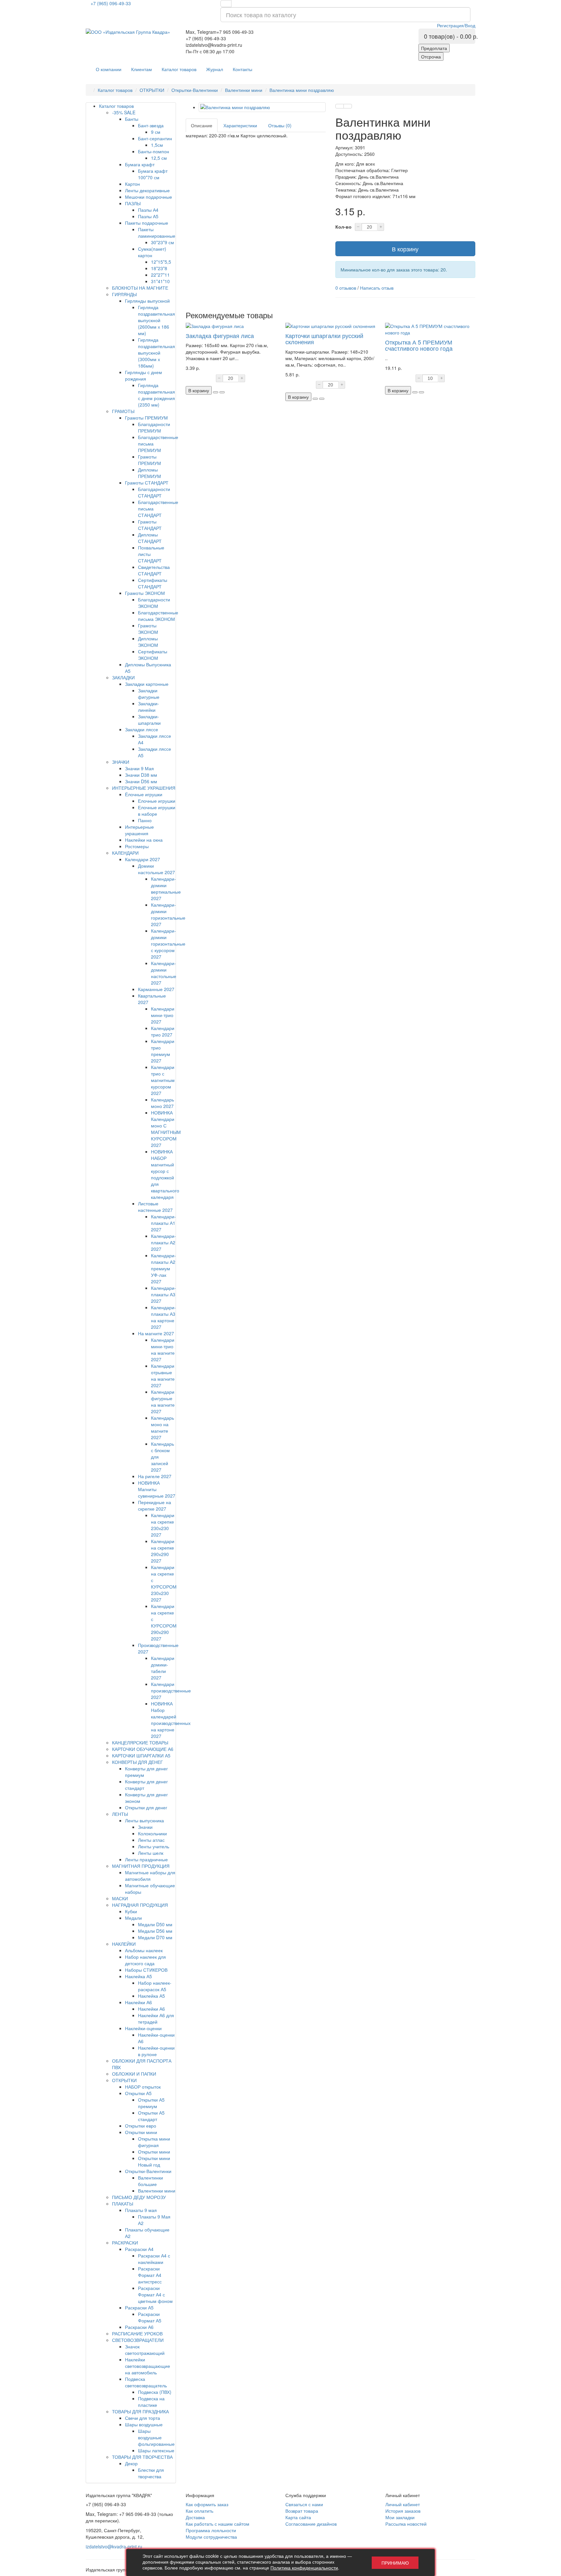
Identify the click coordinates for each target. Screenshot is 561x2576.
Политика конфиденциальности (304, 2568)
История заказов (403, 2511)
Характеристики (240, 125)
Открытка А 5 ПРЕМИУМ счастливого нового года (419, 345)
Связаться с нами (304, 2504)
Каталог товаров (179, 69)
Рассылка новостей (406, 2524)
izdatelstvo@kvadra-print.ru (114, 2546)
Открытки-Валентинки (195, 90)
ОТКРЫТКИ (152, 90)
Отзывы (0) (280, 125)
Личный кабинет (403, 2504)
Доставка (195, 2517)
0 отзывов (346, 288)
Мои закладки (400, 2517)
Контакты (243, 69)
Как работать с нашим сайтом (218, 2524)
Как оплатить (199, 2511)
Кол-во (343, 227)
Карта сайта (298, 2517)
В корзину (405, 249)
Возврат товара (302, 2511)
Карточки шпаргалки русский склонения (324, 339)
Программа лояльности (211, 2530)
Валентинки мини (244, 90)
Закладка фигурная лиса (220, 335)
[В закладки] (340, 106)
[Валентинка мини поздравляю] (262, 107)
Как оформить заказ (207, 2504)
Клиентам (142, 69)
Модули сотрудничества (211, 2537)
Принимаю (395, 2563)
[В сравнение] (348, 106)
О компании (109, 69)
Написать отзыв (377, 288)
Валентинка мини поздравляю (302, 90)
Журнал (215, 69)
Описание (202, 125)
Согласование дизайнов (311, 2524)
